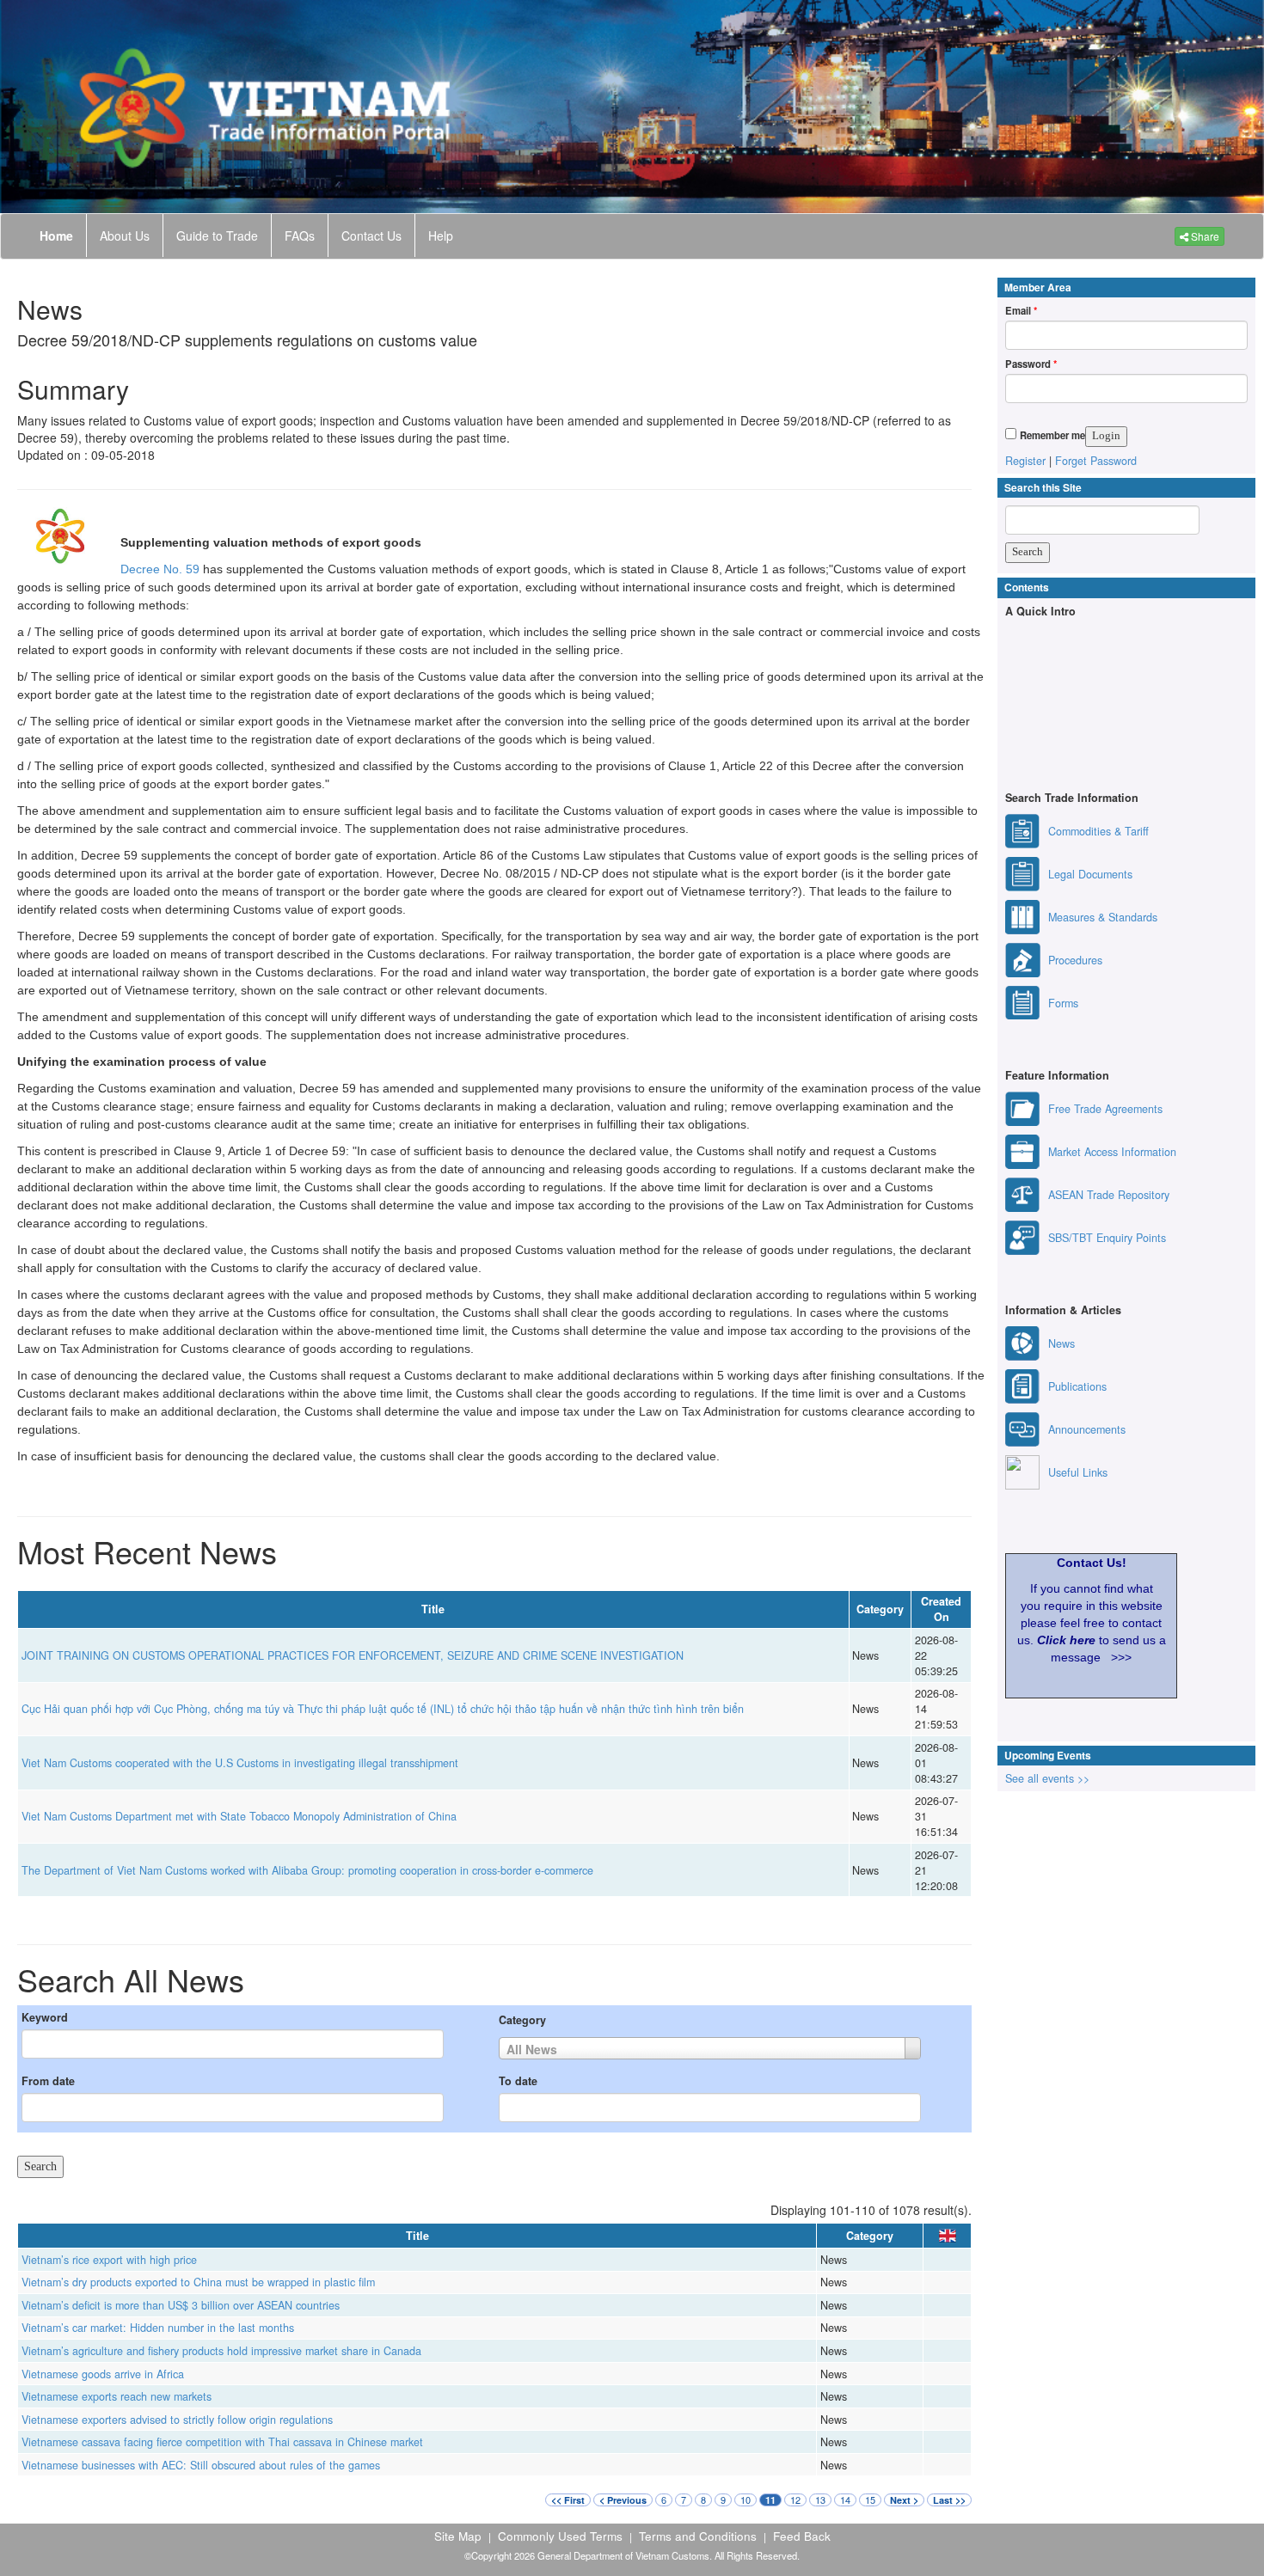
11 (770, 2500)
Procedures (1075, 960)
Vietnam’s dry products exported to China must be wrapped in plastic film (198, 2282)
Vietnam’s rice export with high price (109, 2260)
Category (522, 2020)
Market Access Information (1112, 1152)
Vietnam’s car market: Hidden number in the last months (158, 2328)
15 (870, 2500)
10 (746, 2500)
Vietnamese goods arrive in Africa (103, 2374)
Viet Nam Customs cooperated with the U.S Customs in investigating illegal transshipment (240, 1763)
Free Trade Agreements (1105, 1109)
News (1062, 1343)
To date (518, 2081)
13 (820, 2500)
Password (1031, 364)
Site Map (458, 2536)
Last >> (949, 2500)
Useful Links (1078, 1472)
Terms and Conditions (698, 2536)
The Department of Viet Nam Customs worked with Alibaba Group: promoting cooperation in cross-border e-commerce (307, 1870)
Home (56, 236)
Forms (1063, 1003)
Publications (1077, 1386)
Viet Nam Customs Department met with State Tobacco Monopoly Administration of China (239, 1816)
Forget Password (1096, 461)
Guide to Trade (217, 236)
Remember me (1052, 435)
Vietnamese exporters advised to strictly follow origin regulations (177, 2420)
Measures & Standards (1103, 917)
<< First (568, 2500)
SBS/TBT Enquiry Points (1107, 1238)
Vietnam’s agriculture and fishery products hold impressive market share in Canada (221, 2351)
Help (441, 236)
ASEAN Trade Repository (1109, 1195)
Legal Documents (1090, 874)
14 (845, 2500)
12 (795, 2500)
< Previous (623, 2500)
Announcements (1087, 1429)
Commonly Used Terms (560, 2536)
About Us (125, 236)
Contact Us (371, 236)
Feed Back (802, 2536)
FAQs (300, 236)
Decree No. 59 (162, 569)
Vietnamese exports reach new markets (117, 2396)
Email (1021, 310)
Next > (904, 2500)
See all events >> (1047, 1778)
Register (1025, 461)
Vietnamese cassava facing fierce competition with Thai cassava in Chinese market (222, 2442)
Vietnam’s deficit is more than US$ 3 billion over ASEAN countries (181, 2305)
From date (48, 2081)
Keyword (45, 2017)
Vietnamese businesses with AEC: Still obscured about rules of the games (201, 2465)
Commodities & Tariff (1098, 831)
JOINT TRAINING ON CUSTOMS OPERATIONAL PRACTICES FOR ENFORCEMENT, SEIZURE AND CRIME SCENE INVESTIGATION (353, 1655)
